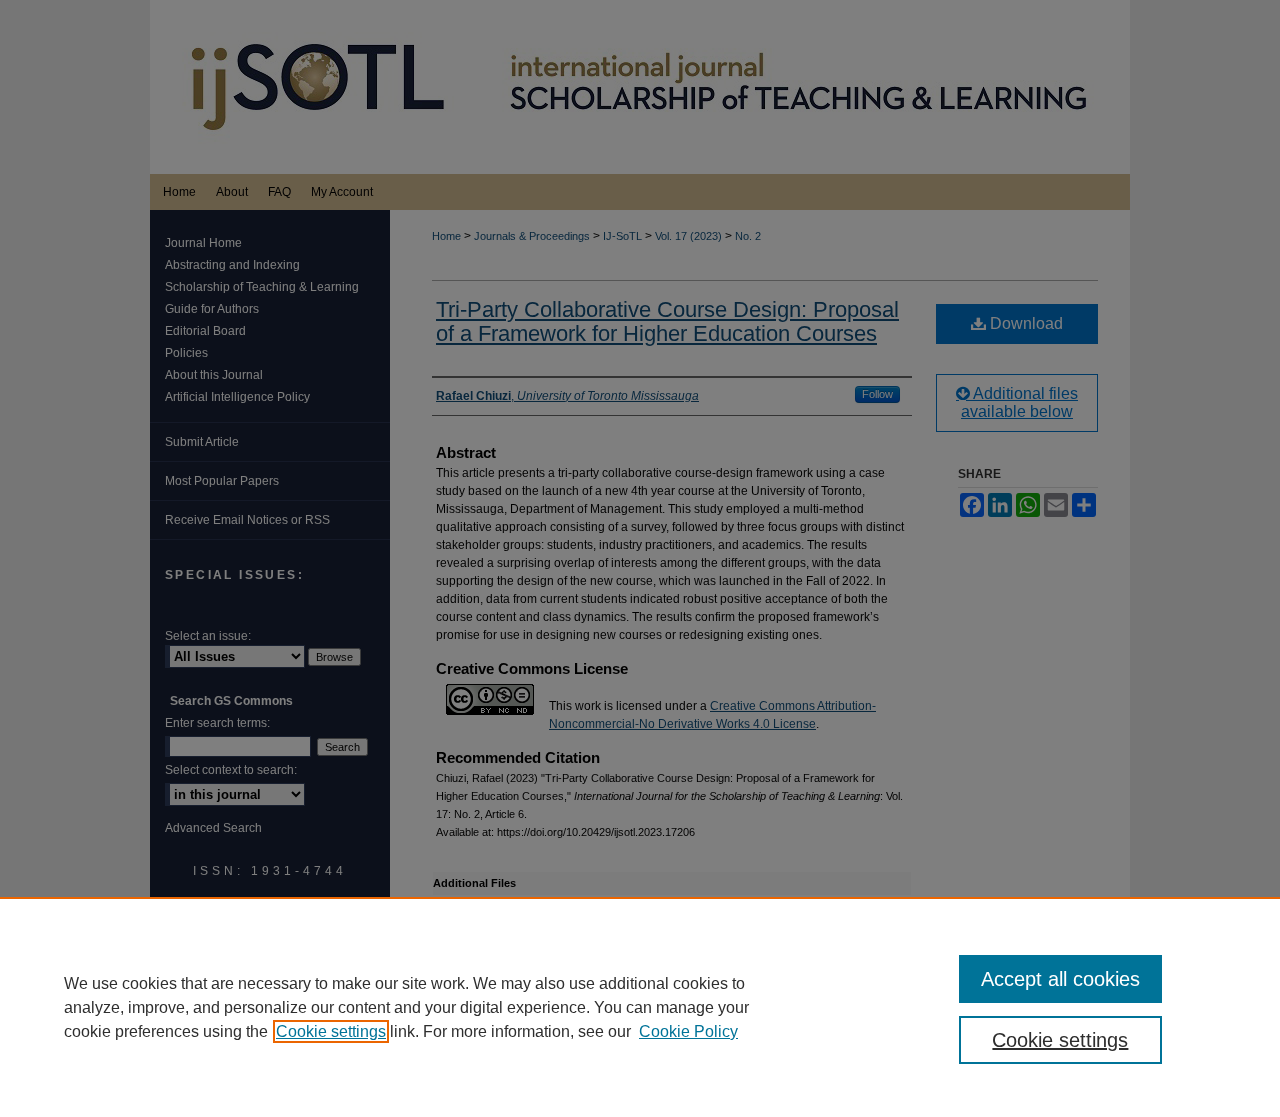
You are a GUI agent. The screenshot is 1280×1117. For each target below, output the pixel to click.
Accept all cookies (1060, 979)
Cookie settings (331, 1031)
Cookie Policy (688, 1031)
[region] (640, 1007)
